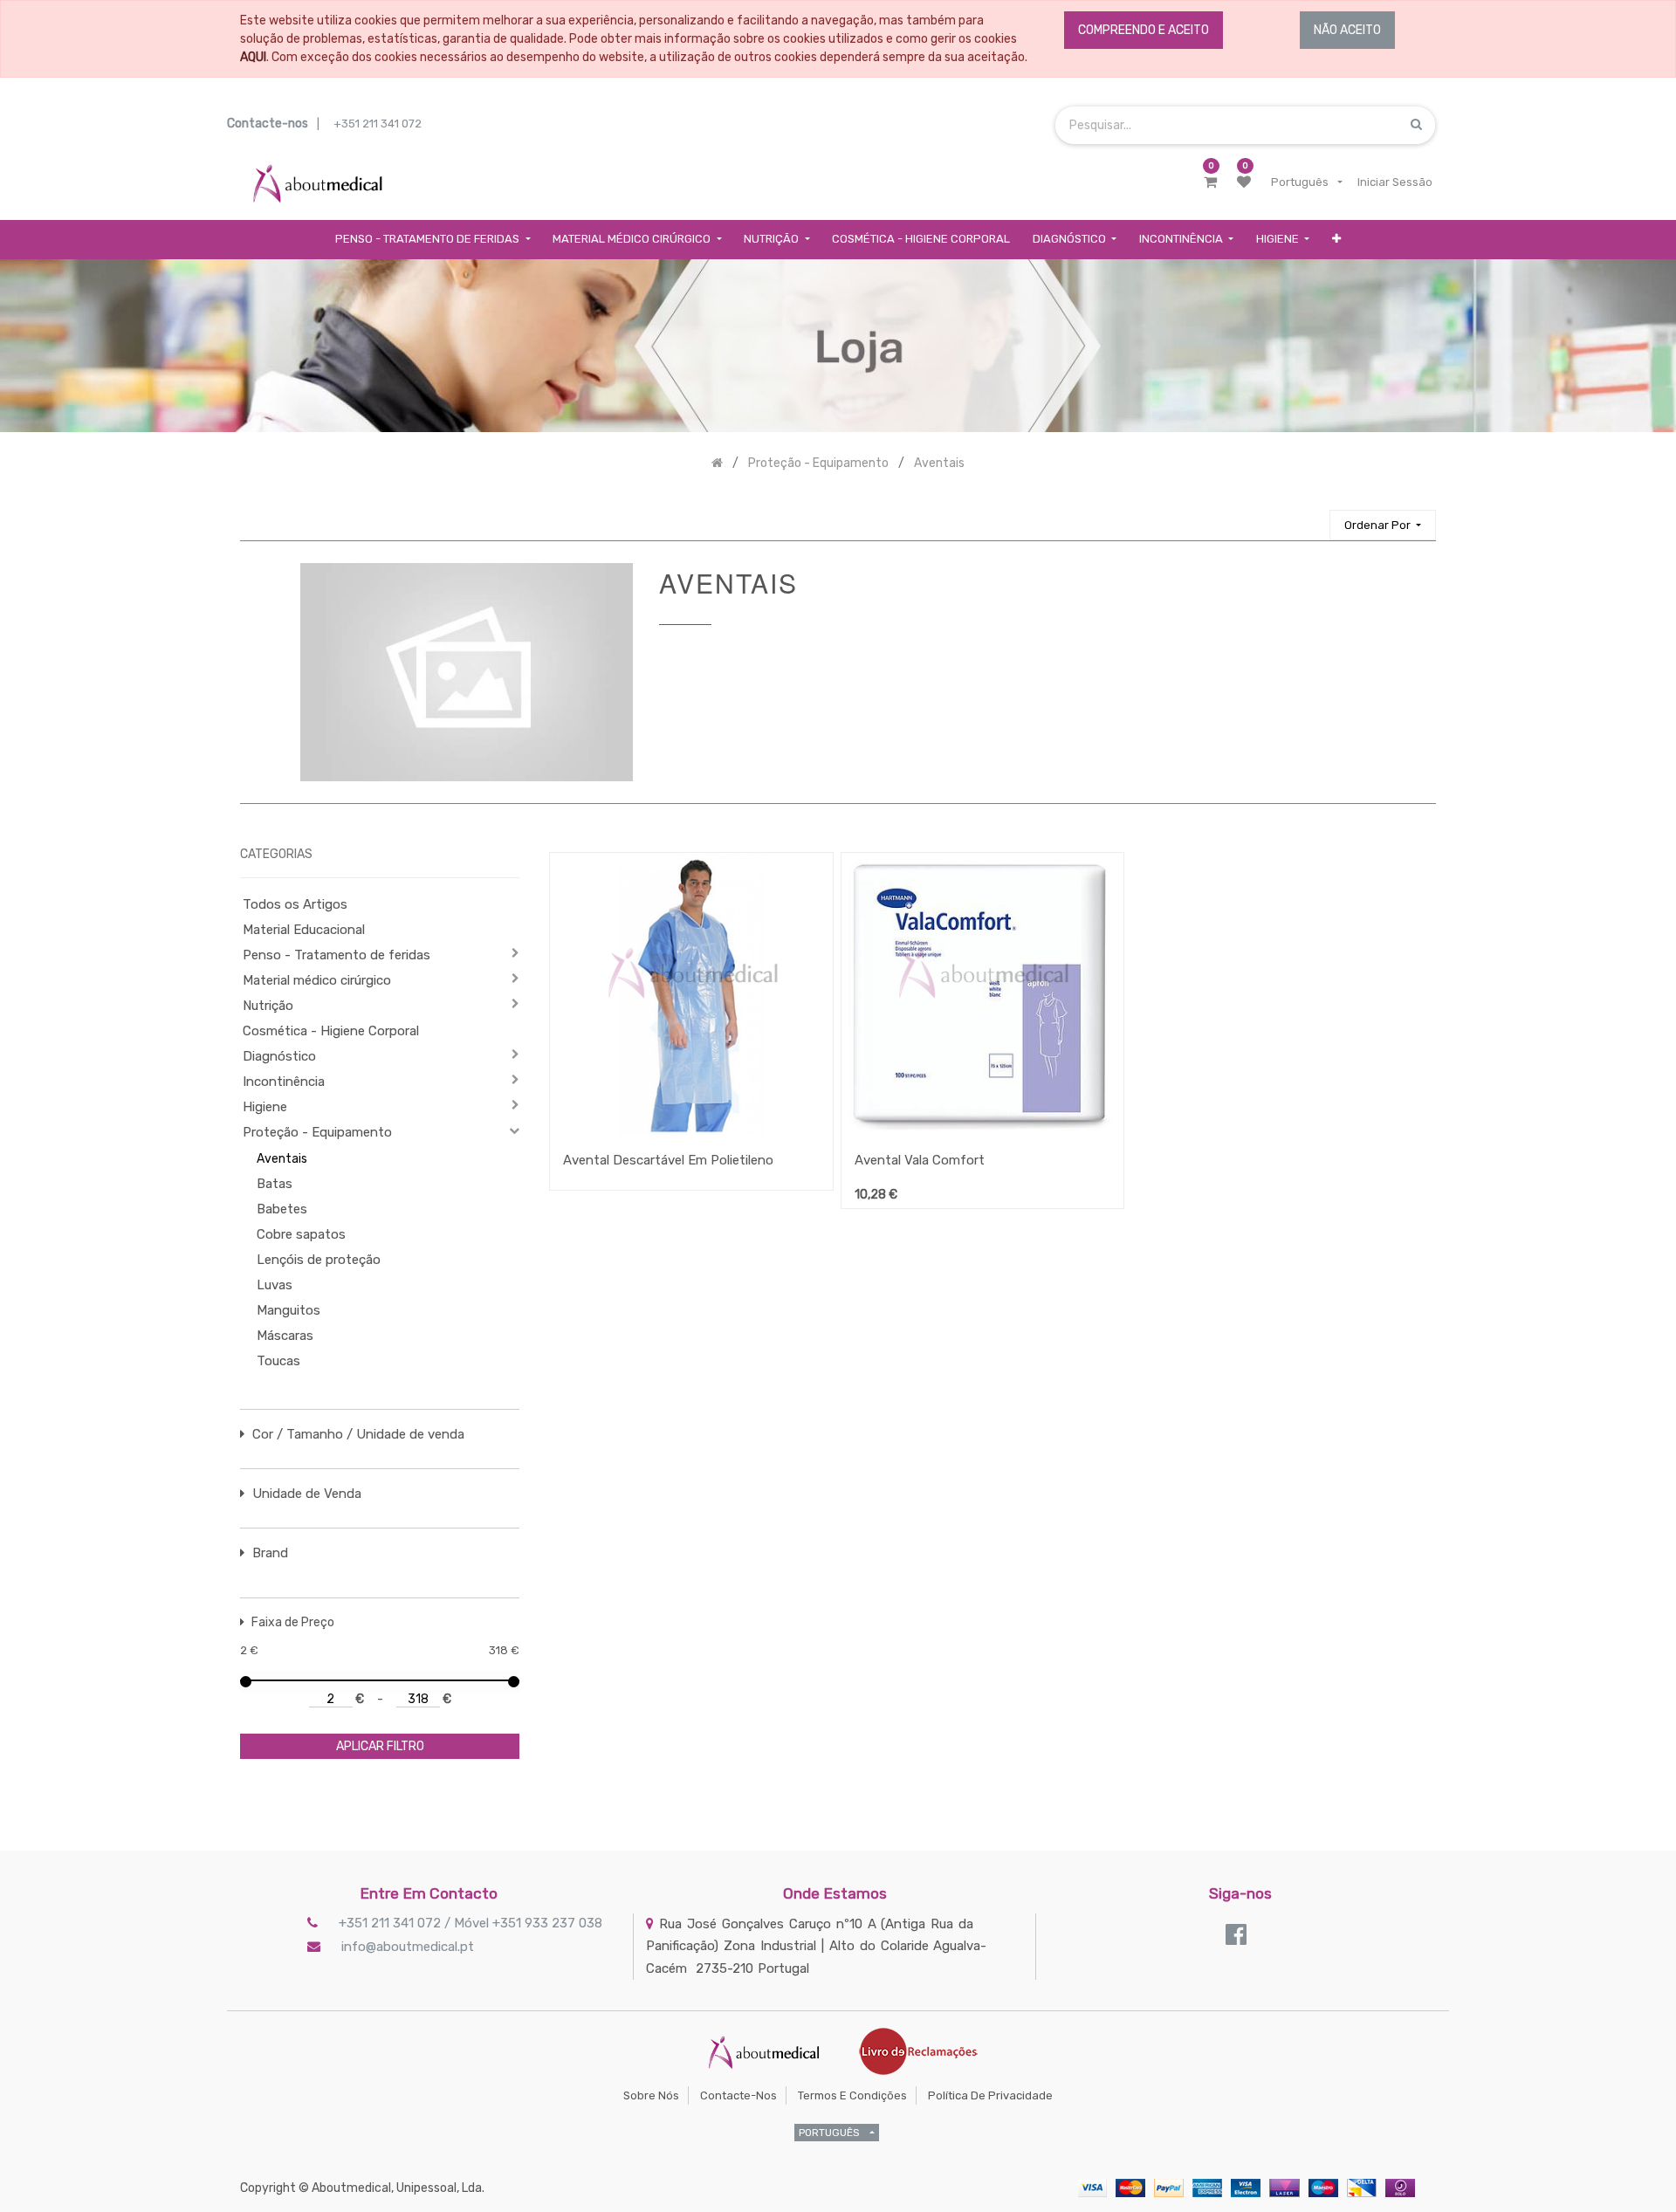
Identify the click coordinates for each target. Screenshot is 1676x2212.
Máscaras (285, 1336)
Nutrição (268, 1006)
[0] (1210, 182)
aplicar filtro (380, 1746)
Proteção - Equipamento (317, 1132)
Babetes (282, 1209)
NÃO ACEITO (1347, 30)
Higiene (265, 1107)
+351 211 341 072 (378, 124)
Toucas (278, 1361)
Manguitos (288, 1310)
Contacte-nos (738, 2095)
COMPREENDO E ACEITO (1144, 30)
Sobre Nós (651, 2095)
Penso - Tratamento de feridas (337, 955)
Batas (275, 1184)
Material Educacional (304, 930)
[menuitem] (921, 240)
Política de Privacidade (990, 2095)
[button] (1336, 240)
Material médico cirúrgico (317, 980)
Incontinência (284, 1082)
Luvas (275, 1285)
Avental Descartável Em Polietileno (668, 1160)
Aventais (282, 1159)
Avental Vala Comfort (920, 1160)
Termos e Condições (852, 2095)
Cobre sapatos (301, 1234)
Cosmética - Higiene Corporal (331, 1031)
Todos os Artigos (295, 904)
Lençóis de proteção (319, 1260)
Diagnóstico (279, 1056)
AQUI (253, 57)
